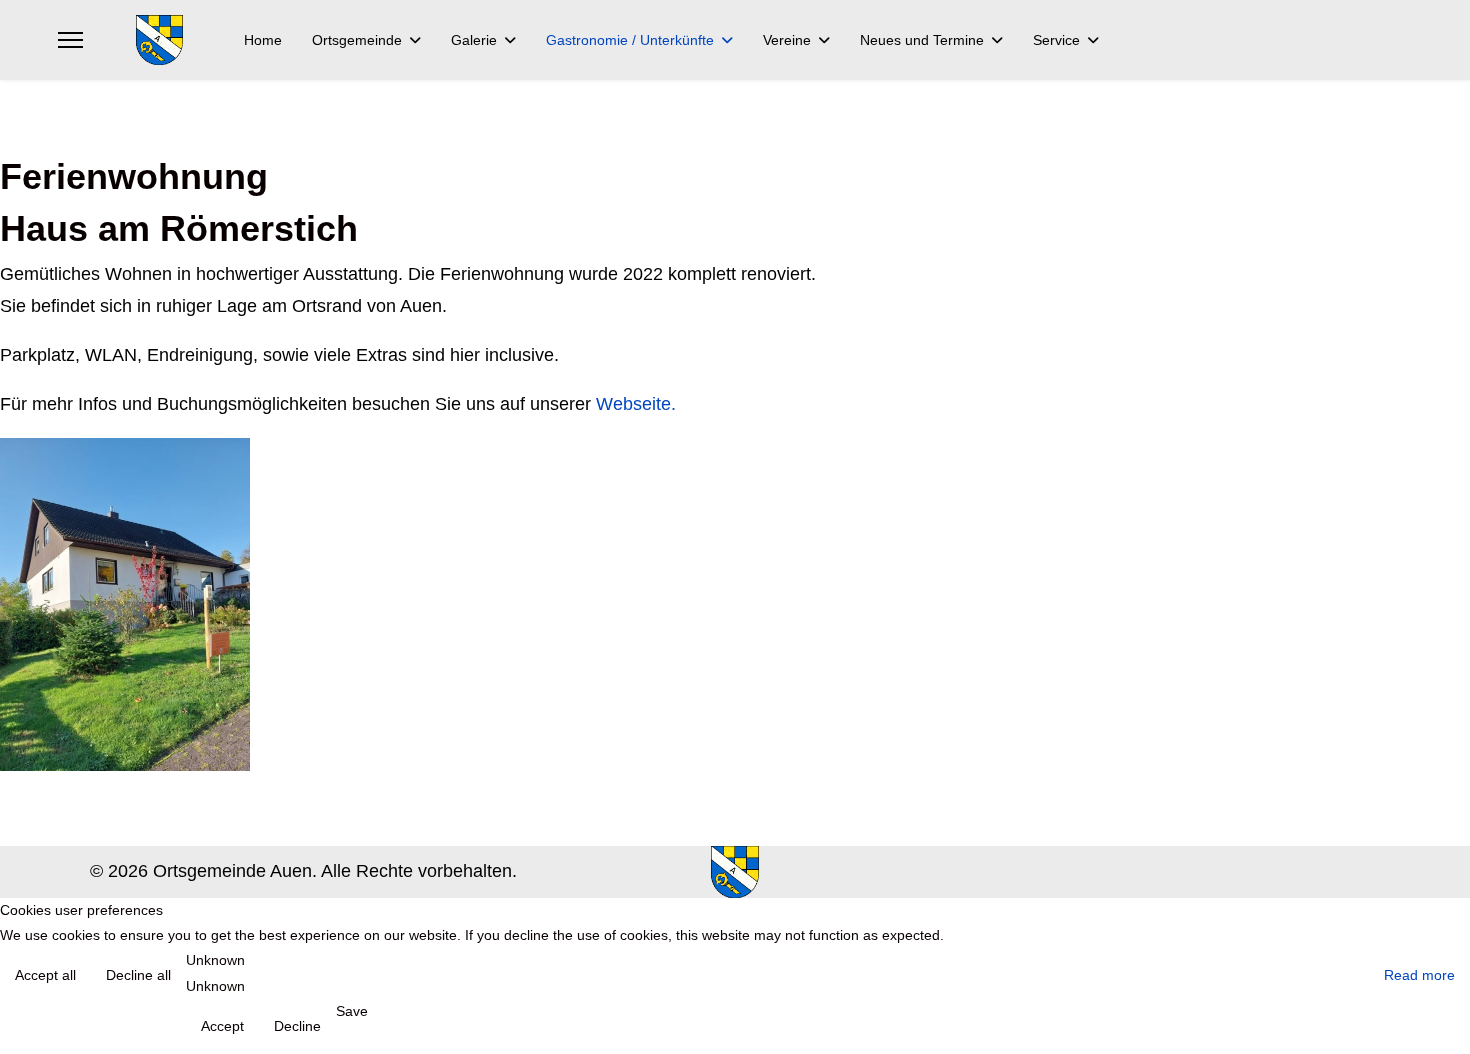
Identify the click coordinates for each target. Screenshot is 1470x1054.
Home (263, 40)
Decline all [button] (138, 975)
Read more (1419, 975)
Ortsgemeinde (357, 40)
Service (1056, 40)
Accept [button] (222, 1026)
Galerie (474, 40)
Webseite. (636, 404)
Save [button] (352, 1011)
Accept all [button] (45, 975)
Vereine (787, 40)
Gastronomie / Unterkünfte (630, 40)
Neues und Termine (922, 40)
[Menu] (70, 40)
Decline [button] (297, 1026)
